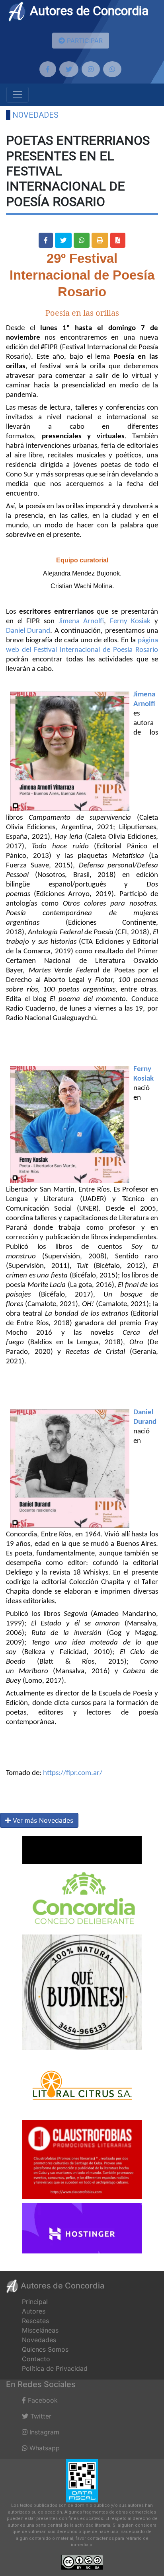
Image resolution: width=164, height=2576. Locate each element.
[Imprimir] (100, 240)
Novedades (35, 115)
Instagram (43, 2432)
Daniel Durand (28, 631)
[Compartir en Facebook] (46, 240)
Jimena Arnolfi (81, 621)
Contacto (36, 2359)
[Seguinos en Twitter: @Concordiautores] (69, 69)
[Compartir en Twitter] (63, 240)
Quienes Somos (45, 2349)
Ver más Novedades (42, 1820)
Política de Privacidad (55, 2368)
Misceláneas (40, 2330)
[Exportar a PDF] (118, 240)
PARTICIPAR (84, 41)
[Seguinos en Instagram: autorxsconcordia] (91, 69)
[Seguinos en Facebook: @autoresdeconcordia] (48, 69)
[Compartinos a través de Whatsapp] (112, 69)
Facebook (42, 2400)
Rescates (35, 2321)
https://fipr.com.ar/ (73, 1773)
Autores (34, 2311)
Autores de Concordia (88, 11)
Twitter (40, 2416)
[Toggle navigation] (18, 95)
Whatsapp (44, 2448)
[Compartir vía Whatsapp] (82, 240)
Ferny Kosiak (130, 621)
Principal (35, 2302)
